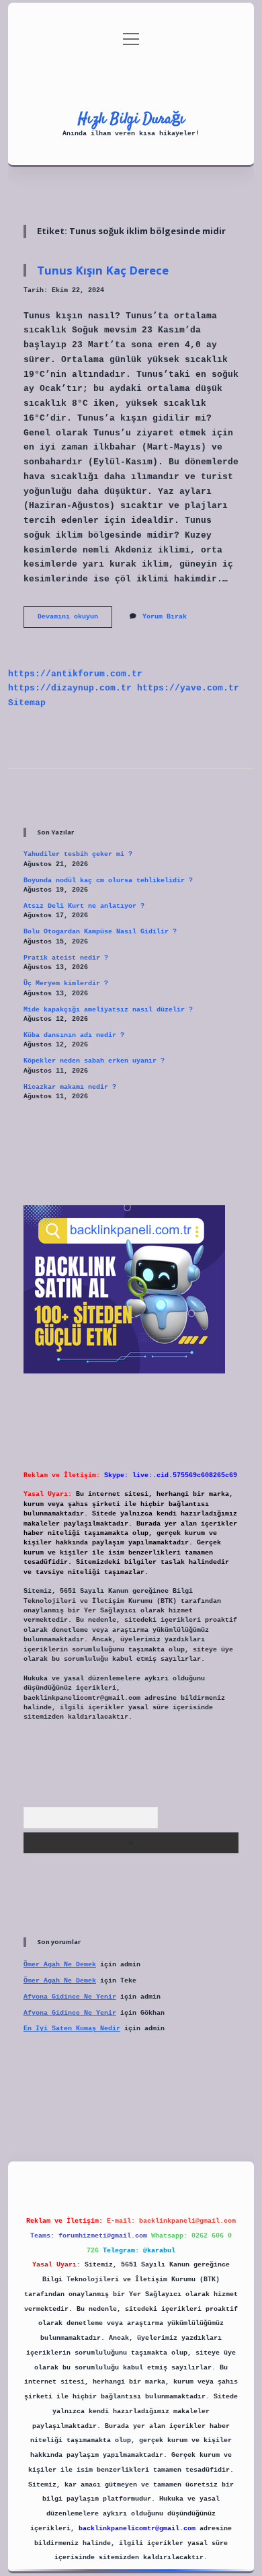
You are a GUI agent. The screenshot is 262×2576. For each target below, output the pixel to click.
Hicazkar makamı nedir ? (70, 1087)
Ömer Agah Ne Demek (60, 1965)
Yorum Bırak (165, 617)
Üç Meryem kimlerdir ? (66, 983)
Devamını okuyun (75, 620)
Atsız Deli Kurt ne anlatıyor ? (84, 906)
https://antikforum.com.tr (75, 674)
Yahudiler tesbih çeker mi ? (78, 854)
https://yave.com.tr (188, 688)
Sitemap (27, 703)
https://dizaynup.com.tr (70, 688)
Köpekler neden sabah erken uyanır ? (94, 1061)
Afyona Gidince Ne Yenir (70, 1997)
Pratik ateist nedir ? (66, 958)
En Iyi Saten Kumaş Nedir (72, 2029)
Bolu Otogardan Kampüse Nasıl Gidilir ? (100, 932)
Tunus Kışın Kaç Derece (103, 270)
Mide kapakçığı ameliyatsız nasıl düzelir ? (108, 1010)
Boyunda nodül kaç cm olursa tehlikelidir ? (108, 881)
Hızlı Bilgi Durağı (131, 119)
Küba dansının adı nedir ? (74, 1035)
